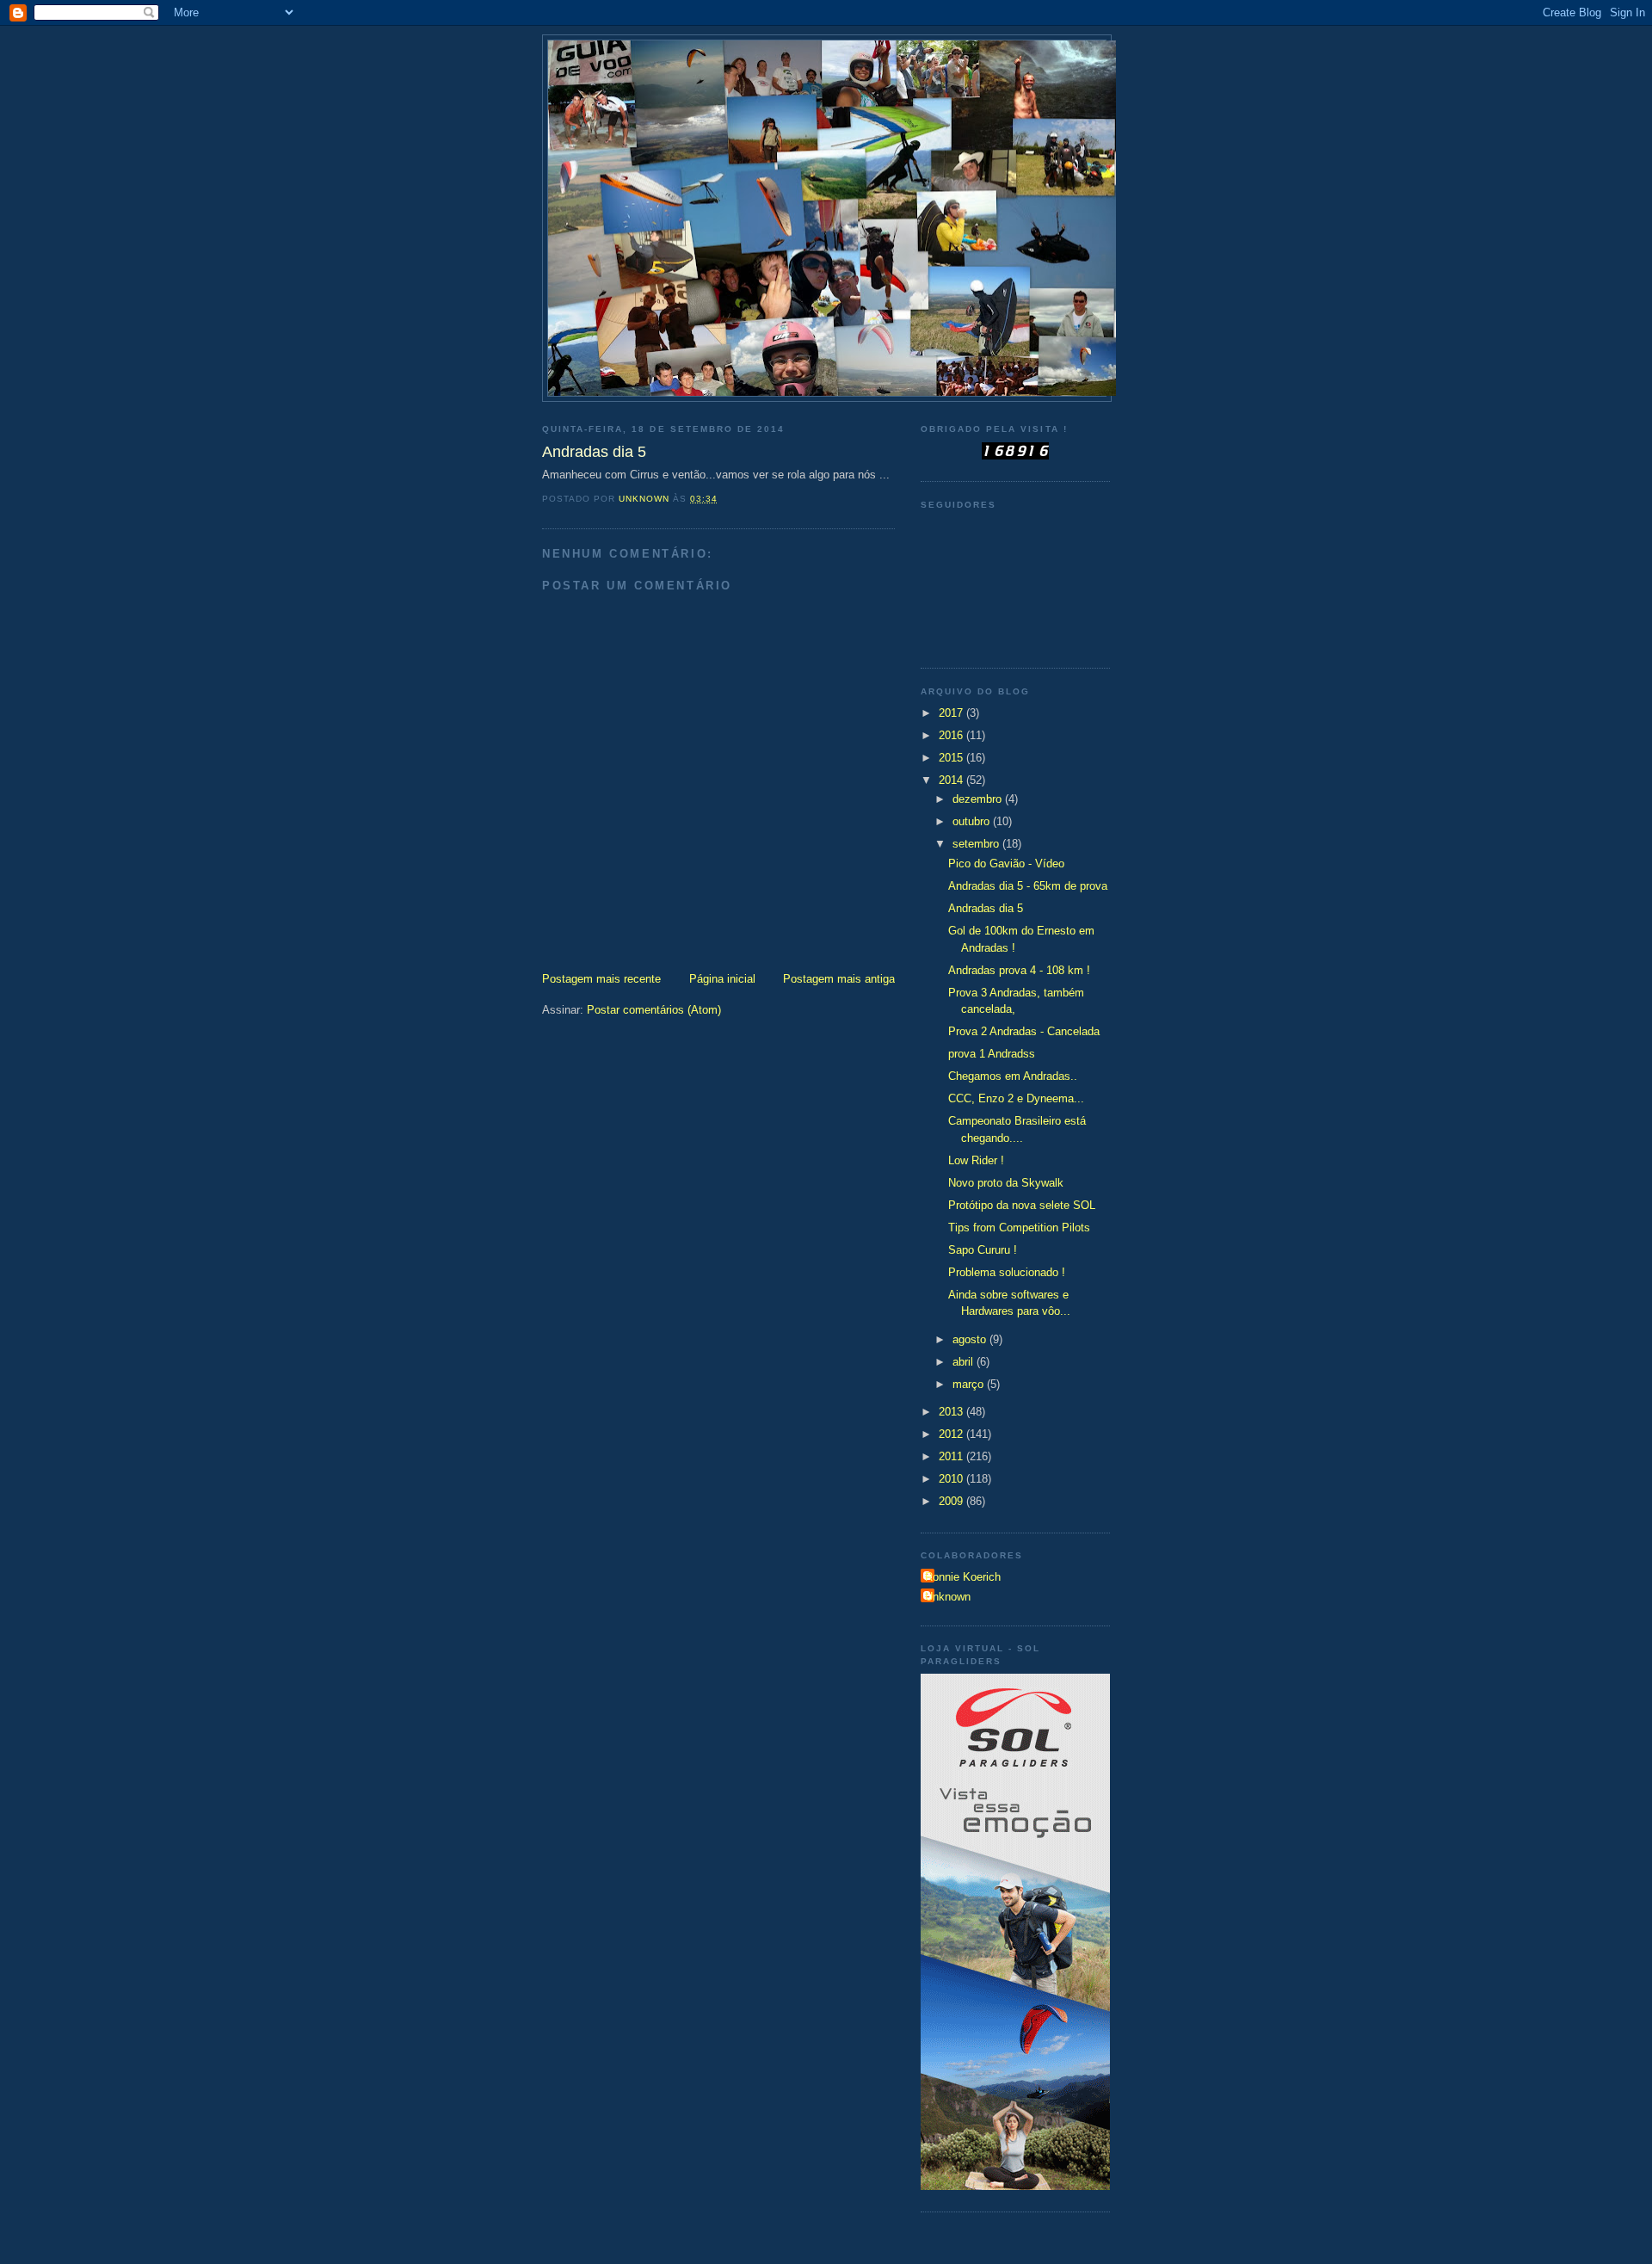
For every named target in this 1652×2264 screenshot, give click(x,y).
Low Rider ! (976, 1160)
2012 (952, 1434)
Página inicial (722, 979)
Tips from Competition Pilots (1019, 1228)
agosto (971, 1339)
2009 (952, 1501)
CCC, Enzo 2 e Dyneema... (1016, 1098)
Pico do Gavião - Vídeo (1006, 864)
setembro (977, 844)
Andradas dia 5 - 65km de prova (1028, 886)
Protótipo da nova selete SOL (1022, 1205)
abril (965, 1362)
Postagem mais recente (601, 979)
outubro (973, 821)
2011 (952, 1456)
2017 (952, 713)
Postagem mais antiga (839, 979)
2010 (952, 1479)
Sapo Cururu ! (983, 1250)
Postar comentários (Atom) (654, 1010)
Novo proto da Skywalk (1006, 1183)
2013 (952, 1412)
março (970, 1384)
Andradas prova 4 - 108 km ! (1019, 970)
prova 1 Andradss (992, 1054)
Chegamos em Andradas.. (1013, 1076)
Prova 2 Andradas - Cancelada (1024, 1031)
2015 (952, 758)
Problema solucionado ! (1007, 1272)
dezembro (979, 799)
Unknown (948, 1597)
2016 (952, 735)
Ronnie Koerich (963, 1577)
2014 (952, 780)
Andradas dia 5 (986, 908)
